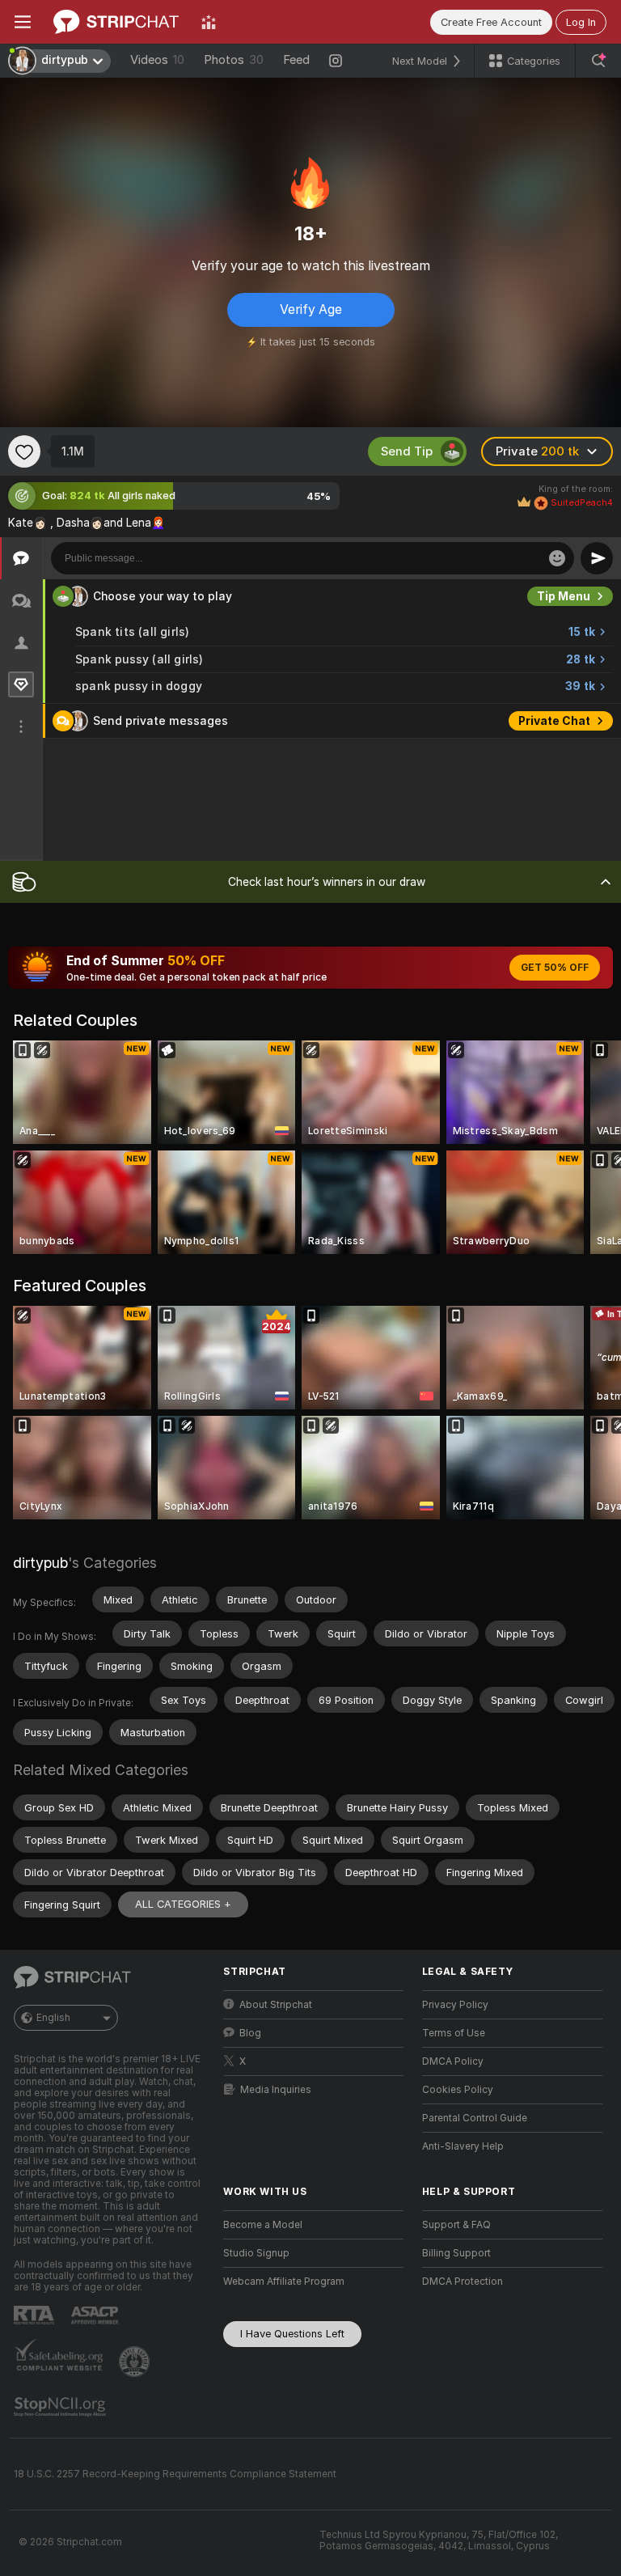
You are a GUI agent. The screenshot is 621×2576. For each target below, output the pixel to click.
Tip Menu (564, 596)
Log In (581, 22)
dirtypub (40, 1563)
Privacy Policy (455, 2005)
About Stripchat (276, 2005)
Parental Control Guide (475, 2118)
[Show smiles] (557, 558)
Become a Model (263, 2225)
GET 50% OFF (555, 968)
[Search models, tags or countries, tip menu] (598, 61)
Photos (234, 60)
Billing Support (456, 2253)
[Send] (597, 558)
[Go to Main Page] (116, 22)
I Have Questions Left (292, 2334)
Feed (296, 60)
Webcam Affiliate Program (284, 2282)
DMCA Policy (453, 2061)
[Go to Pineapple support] (136, 2362)
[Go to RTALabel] (36, 2315)
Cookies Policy (458, 2090)
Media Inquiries (276, 2090)
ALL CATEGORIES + (183, 1904)
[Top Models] (209, 22)
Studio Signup (256, 2253)
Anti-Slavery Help (463, 2146)
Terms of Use (454, 2033)
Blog (250, 2033)
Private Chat (554, 721)
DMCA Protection (463, 2282)
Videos (157, 60)
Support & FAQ (456, 2225)
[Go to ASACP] (96, 2315)
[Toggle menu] (23, 22)
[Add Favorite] (24, 451)
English (53, 2018)
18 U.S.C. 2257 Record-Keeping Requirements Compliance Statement (175, 2474)
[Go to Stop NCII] (61, 2407)
